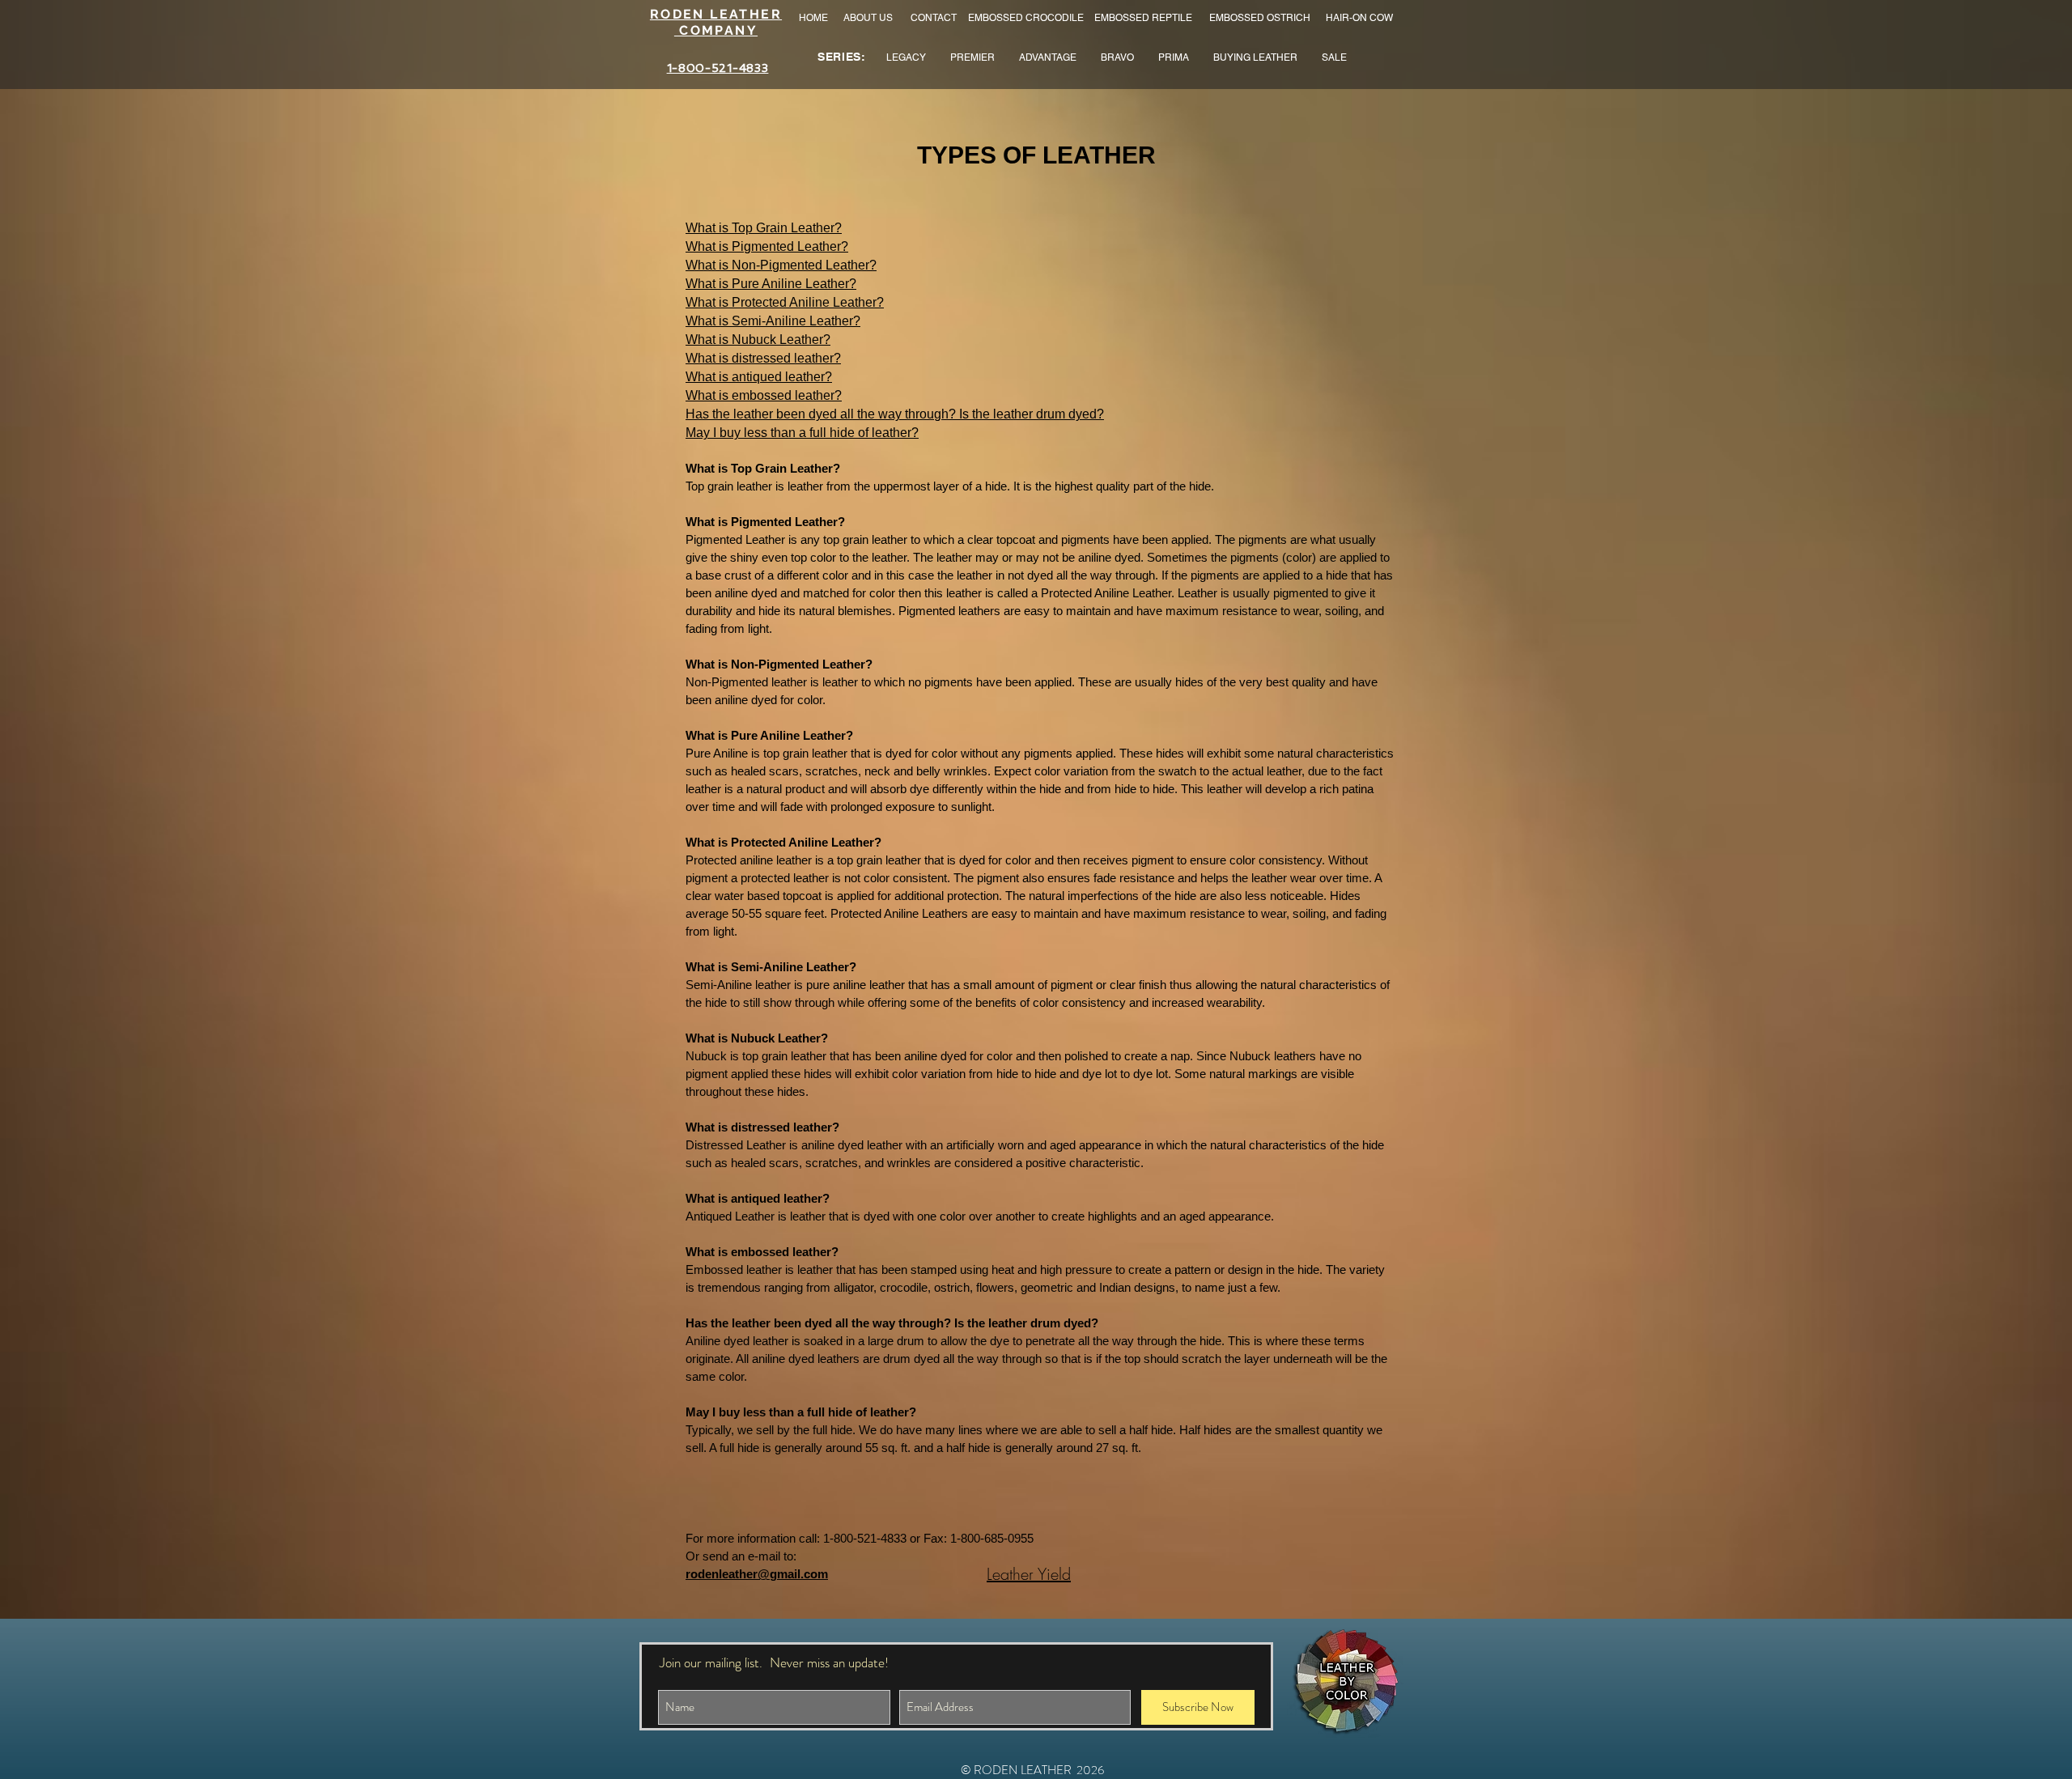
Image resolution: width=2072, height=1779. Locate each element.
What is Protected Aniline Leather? (785, 302)
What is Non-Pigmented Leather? (781, 265)
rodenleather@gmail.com (757, 1574)
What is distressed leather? (763, 358)
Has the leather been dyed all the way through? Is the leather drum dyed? (895, 414)
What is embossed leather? (764, 395)
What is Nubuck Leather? (758, 340)
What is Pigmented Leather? (767, 246)
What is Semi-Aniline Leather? (773, 321)
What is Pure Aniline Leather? (771, 284)
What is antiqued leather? (759, 377)
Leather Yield (1029, 1574)
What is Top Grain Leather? (764, 228)
